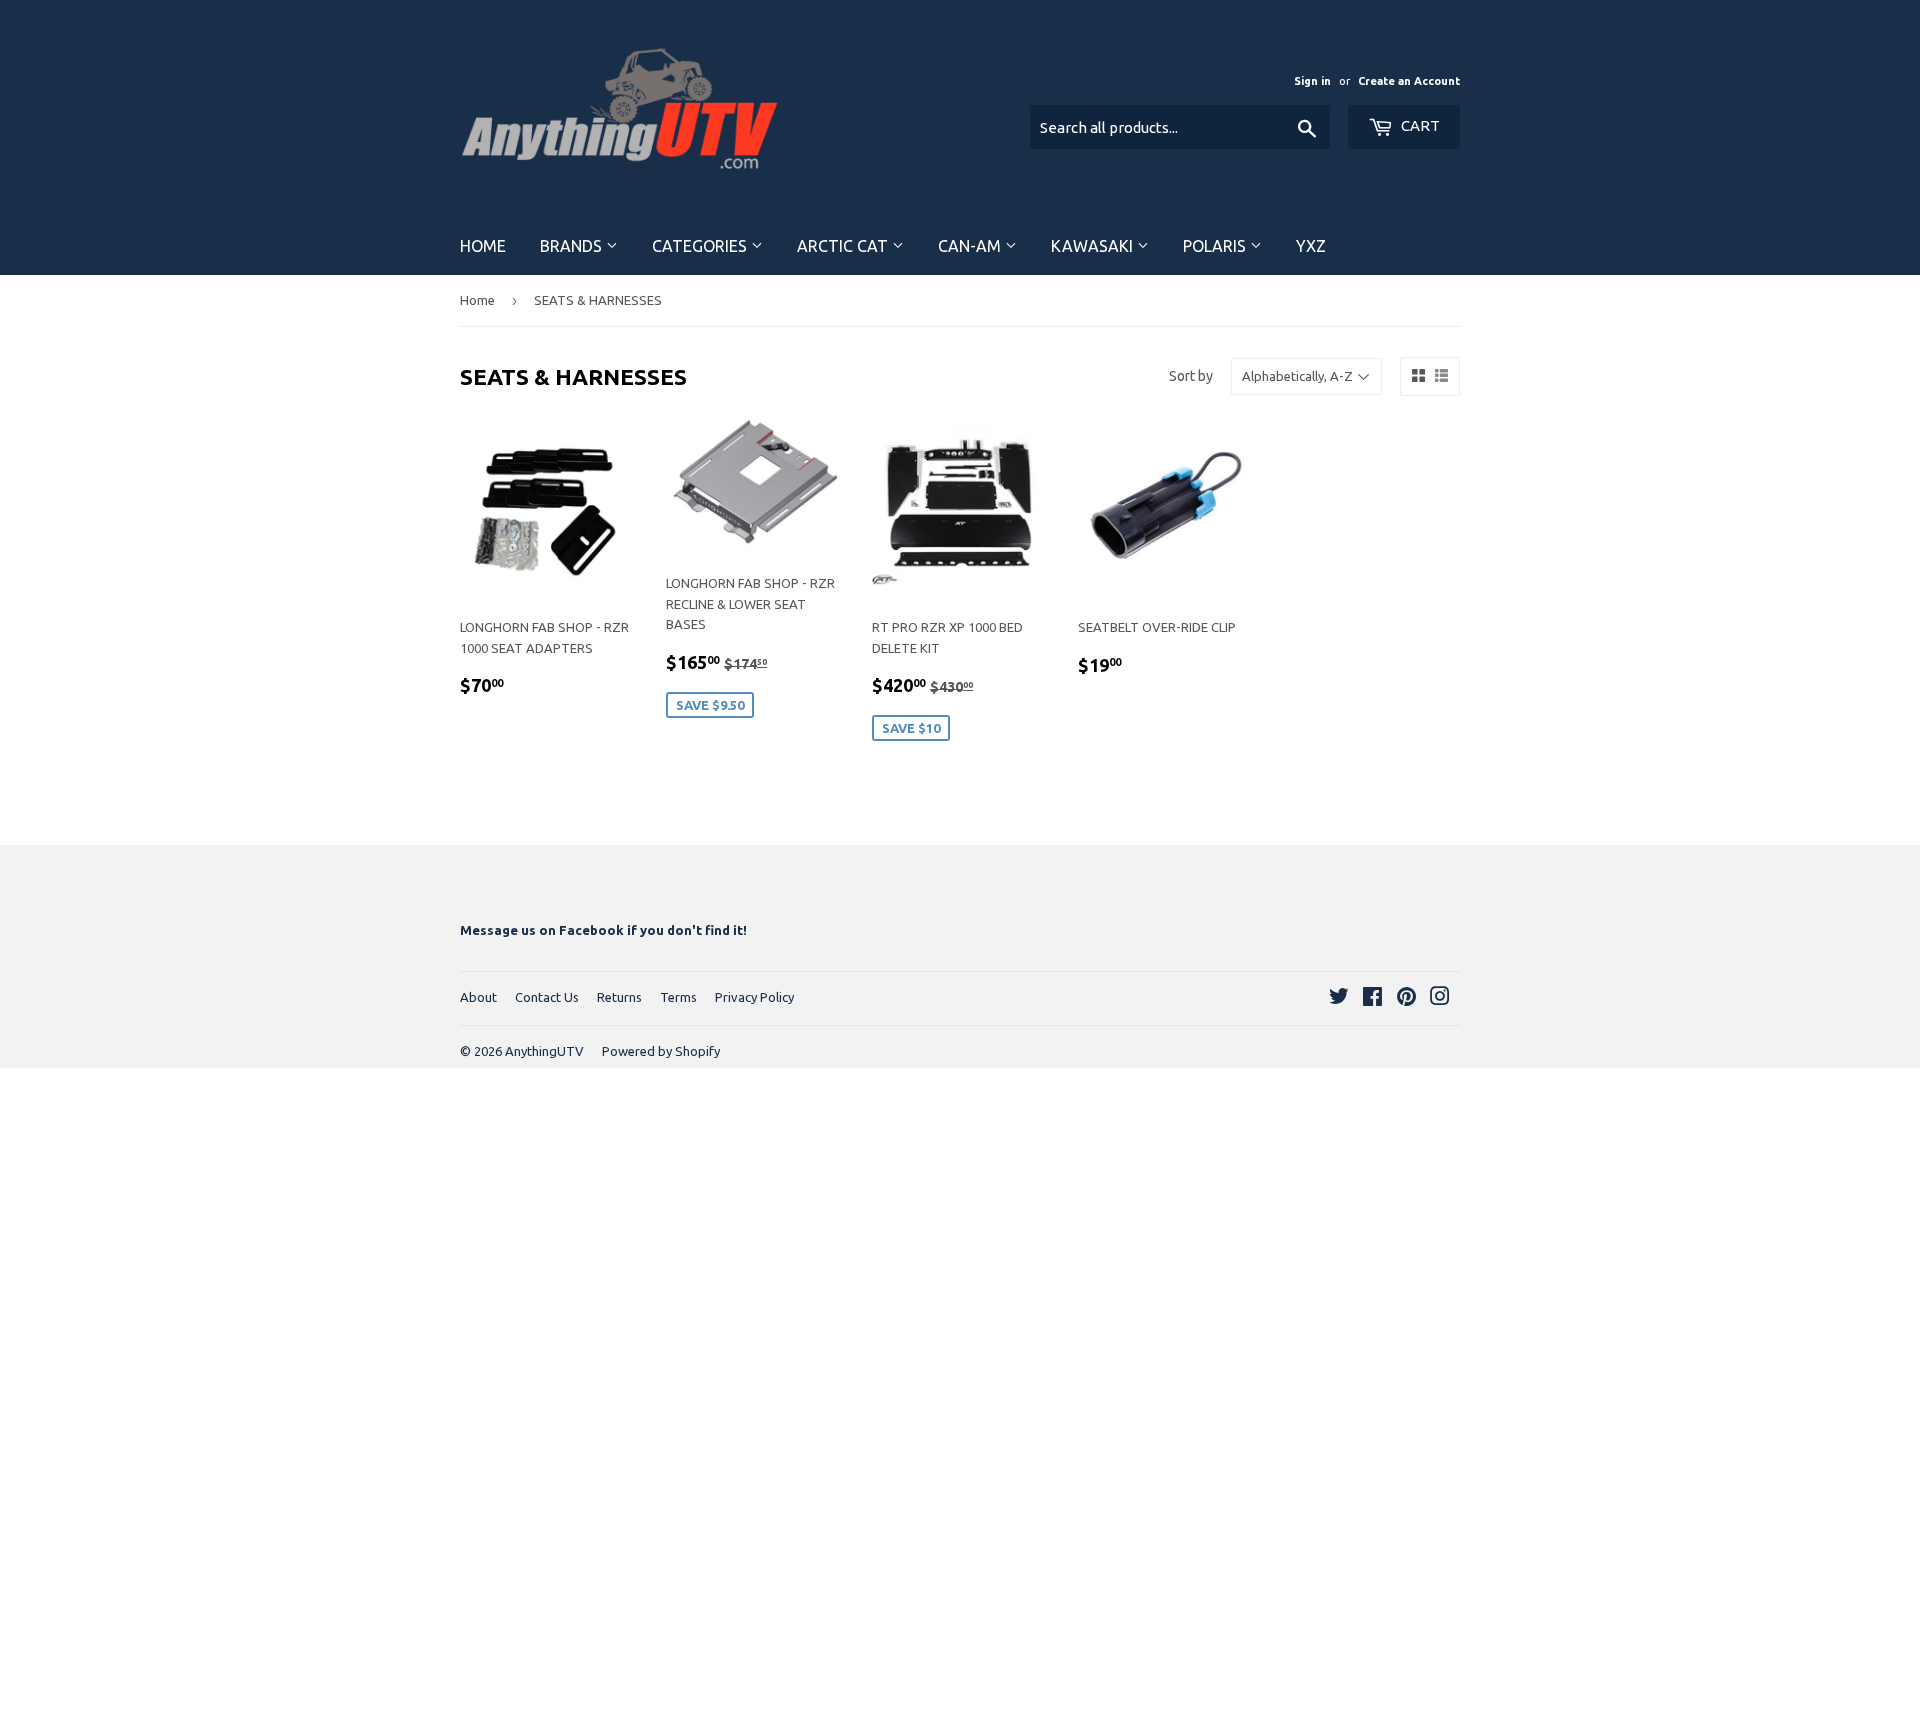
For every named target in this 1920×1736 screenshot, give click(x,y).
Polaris (1216, 246)
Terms (678, 997)
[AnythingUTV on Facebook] (1372, 999)
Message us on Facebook (542, 930)
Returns (619, 997)
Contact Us (547, 997)
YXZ (1311, 246)
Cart (1419, 125)
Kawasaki (1094, 246)
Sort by (1191, 376)
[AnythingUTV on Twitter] (1339, 999)
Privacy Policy (754, 997)
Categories (701, 246)
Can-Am (971, 246)
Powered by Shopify (661, 1051)
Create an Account (1409, 81)
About (478, 997)
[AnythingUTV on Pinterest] (1406, 999)
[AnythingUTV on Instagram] (1440, 999)
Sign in (1312, 81)
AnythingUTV (544, 1051)
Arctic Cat (844, 246)
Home (483, 246)
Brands (573, 246)
